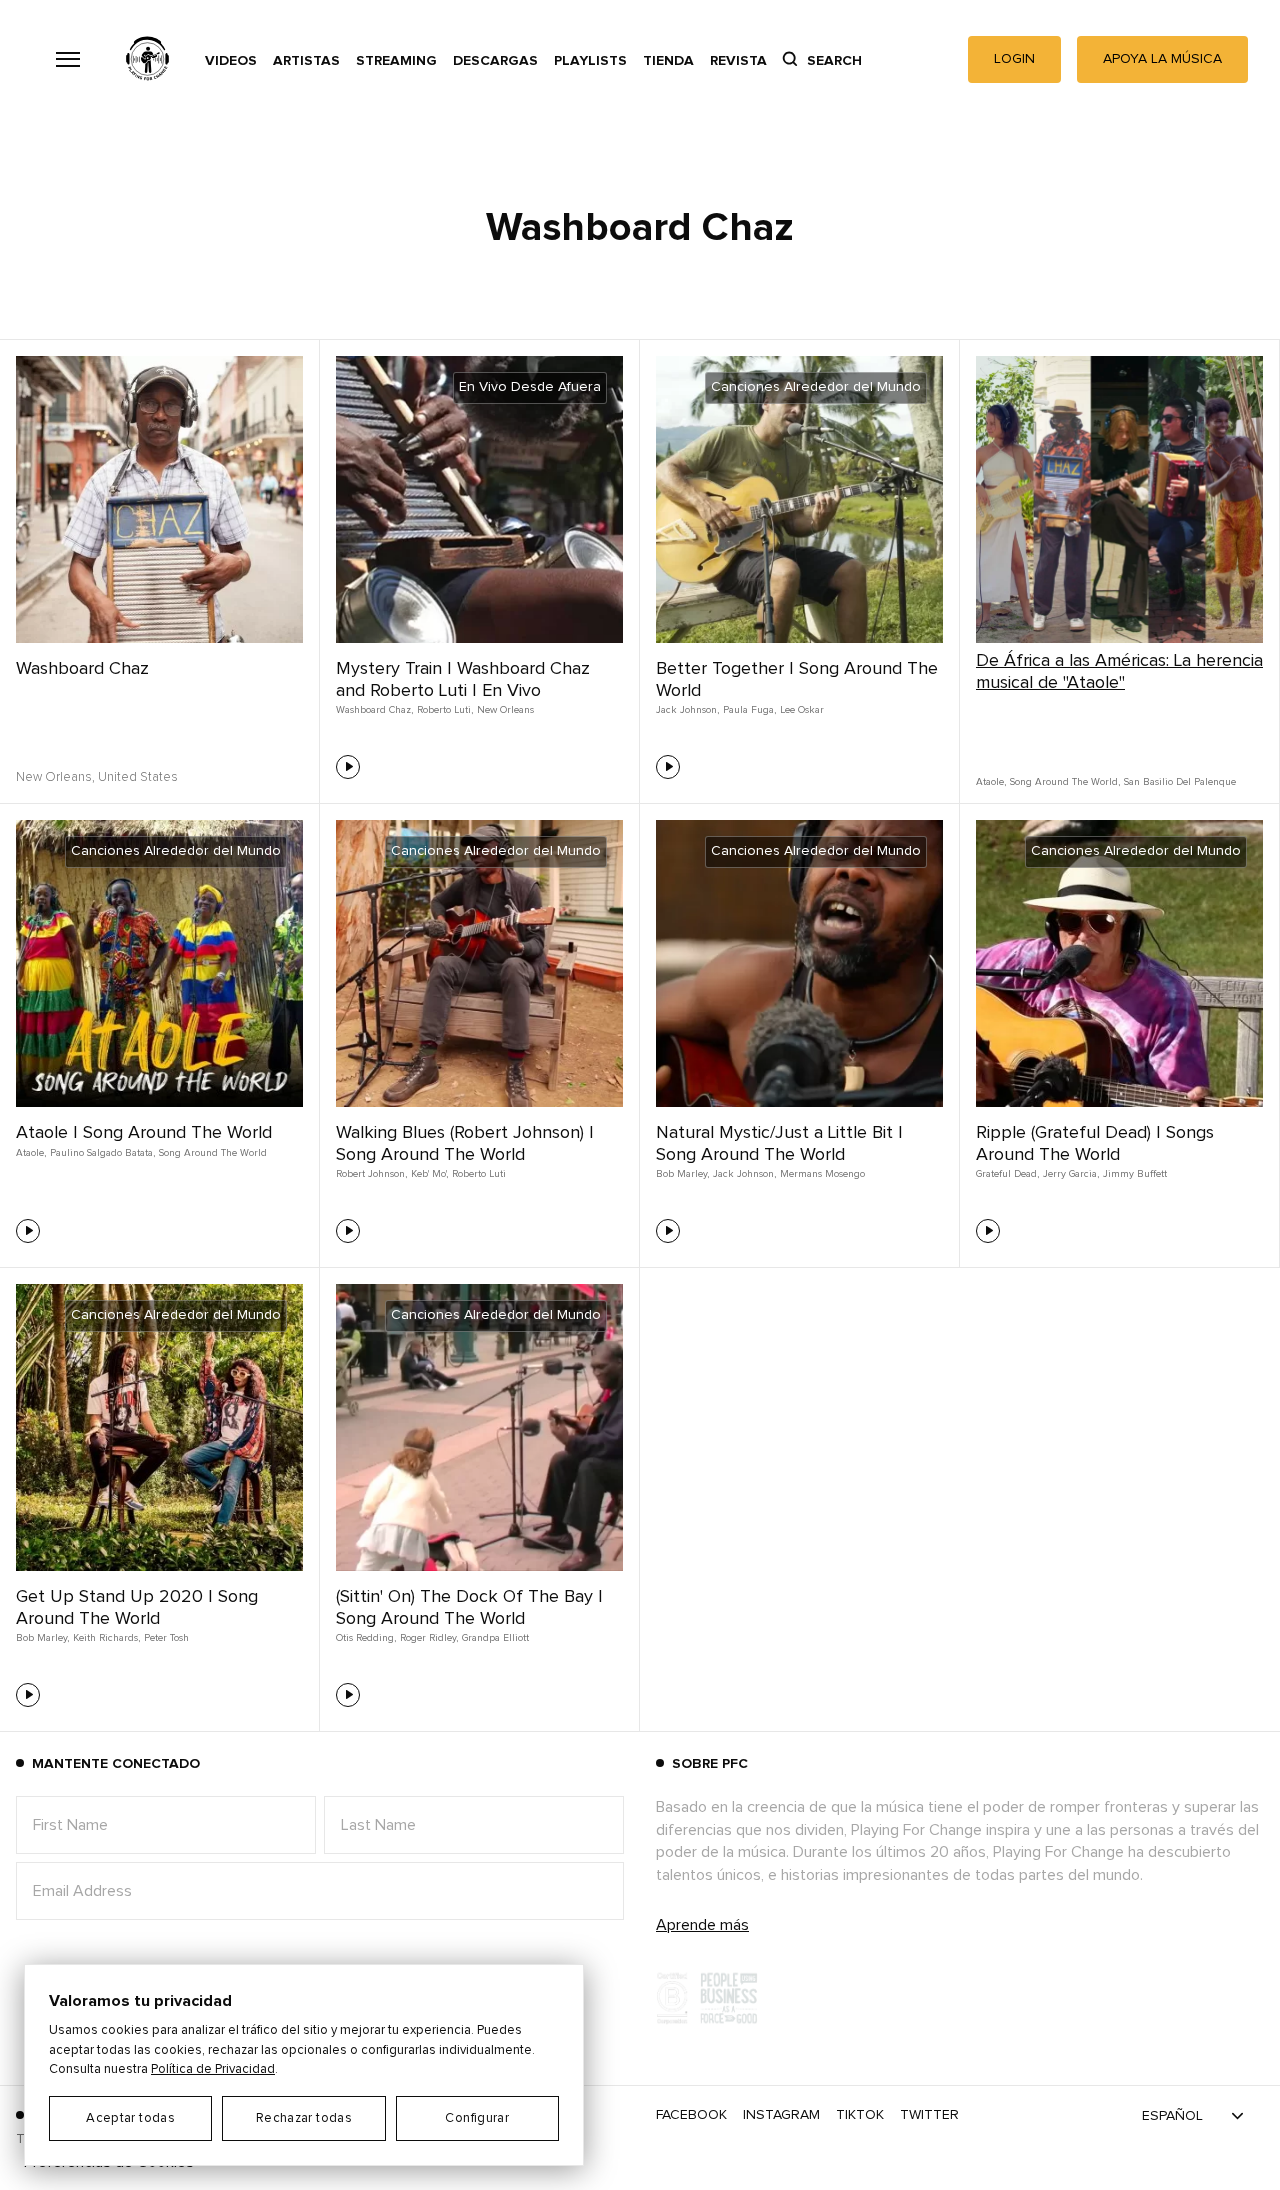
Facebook (691, 2115)
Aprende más (702, 1925)
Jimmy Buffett (1135, 1174)
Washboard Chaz (82, 669)
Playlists (590, 61)
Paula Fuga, (749, 710)
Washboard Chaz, (374, 710)
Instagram (781, 2115)
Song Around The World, (1065, 782)
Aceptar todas (130, 2118)
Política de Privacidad (213, 2069)
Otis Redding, (366, 1638)
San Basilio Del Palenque (1180, 782)
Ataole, (991, 782)
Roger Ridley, (429, 1638)
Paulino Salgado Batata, (102, 1153)
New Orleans (505, 710)
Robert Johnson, (371, 1174)
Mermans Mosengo (822, 1174)
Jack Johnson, (687, 710)
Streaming (396, 61)
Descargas (495, 61)
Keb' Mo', (429, 1174)
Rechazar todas (304, 2118)
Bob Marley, (682, 1174)
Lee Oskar (802, 710)
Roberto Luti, (445, 710)
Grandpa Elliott (495, 1638)
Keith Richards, (106, 1638)
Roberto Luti (479, 1174)
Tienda (668, 61)
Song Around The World (213, 1153)
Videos (231, 61)
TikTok (860, 2115)
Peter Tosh (166, 1638)
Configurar (477, 2118)
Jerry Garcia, (1071, 1174)
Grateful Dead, (1007, 1174)
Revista (738, 61)
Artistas (306, 61)
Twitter (929, 2115)
